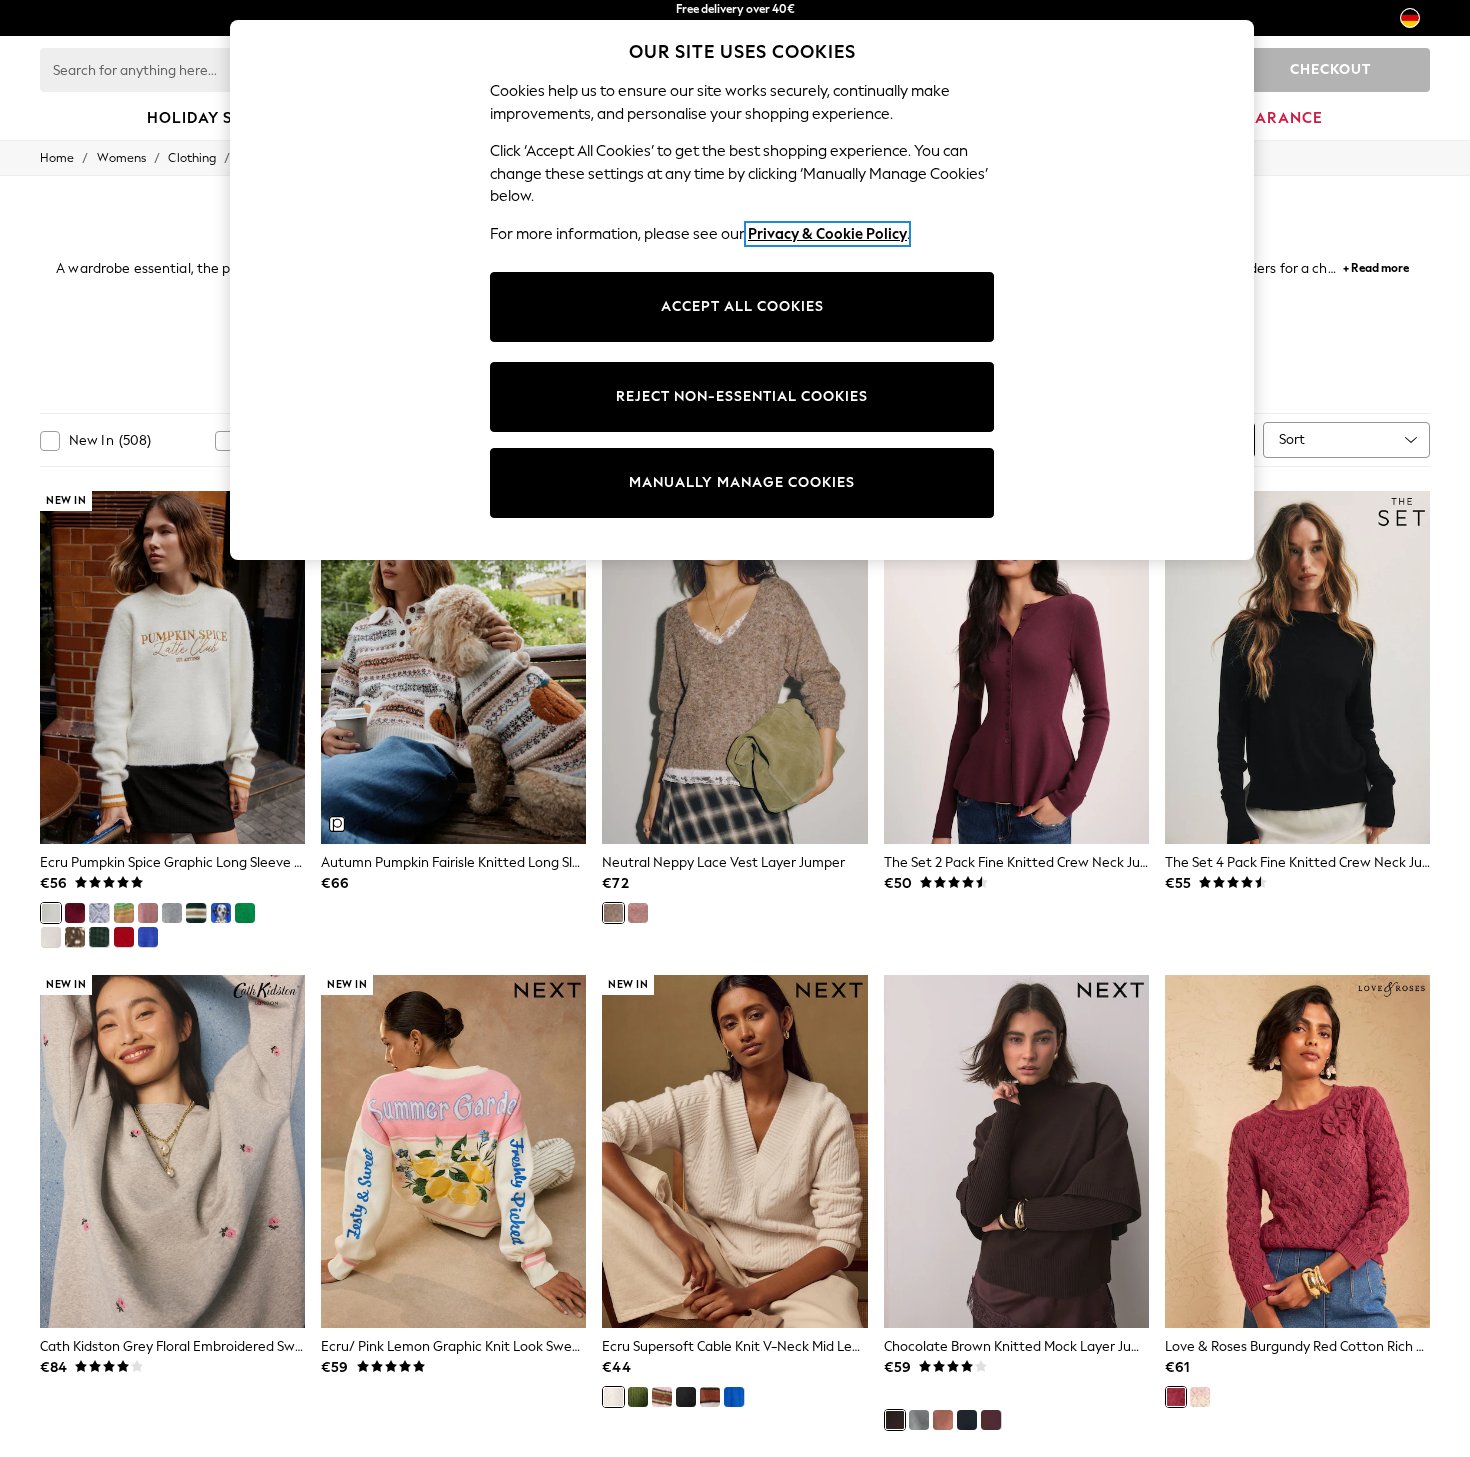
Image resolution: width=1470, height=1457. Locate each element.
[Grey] (919, 1420)
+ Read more (1376, 265)
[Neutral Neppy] (613, 913)
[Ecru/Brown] (710, 1397)
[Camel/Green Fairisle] (124, 913)
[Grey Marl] (172, 913)
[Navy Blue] (967, 1420)
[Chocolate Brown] (895, 1420)
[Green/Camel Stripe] (196, 913)
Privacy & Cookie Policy (827, 234)
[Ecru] (51, 937)
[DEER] (75, 937)
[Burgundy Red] (75, 913)
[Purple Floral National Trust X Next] (99, 913)
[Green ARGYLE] (99, 937)
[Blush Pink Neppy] (638, 913)
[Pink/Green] (662, 1397)
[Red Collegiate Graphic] (124, 937)
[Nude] (943, 1420)
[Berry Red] (991, 1420)
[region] (742, 290)
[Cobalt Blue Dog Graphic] (221, 913)
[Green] (638, 1397)
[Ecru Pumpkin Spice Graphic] (51, 913)
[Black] (686, 1397)
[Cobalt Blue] (148, 937)
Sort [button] (1292, 439)
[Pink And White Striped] (1200, 1397)
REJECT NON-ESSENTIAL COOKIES (742, 396)
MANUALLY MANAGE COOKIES (742, 482)
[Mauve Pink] (148, 913)
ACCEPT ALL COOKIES (742, 306)
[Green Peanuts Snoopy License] (245, 913)
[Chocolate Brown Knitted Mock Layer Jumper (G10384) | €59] (1016, 1152)
